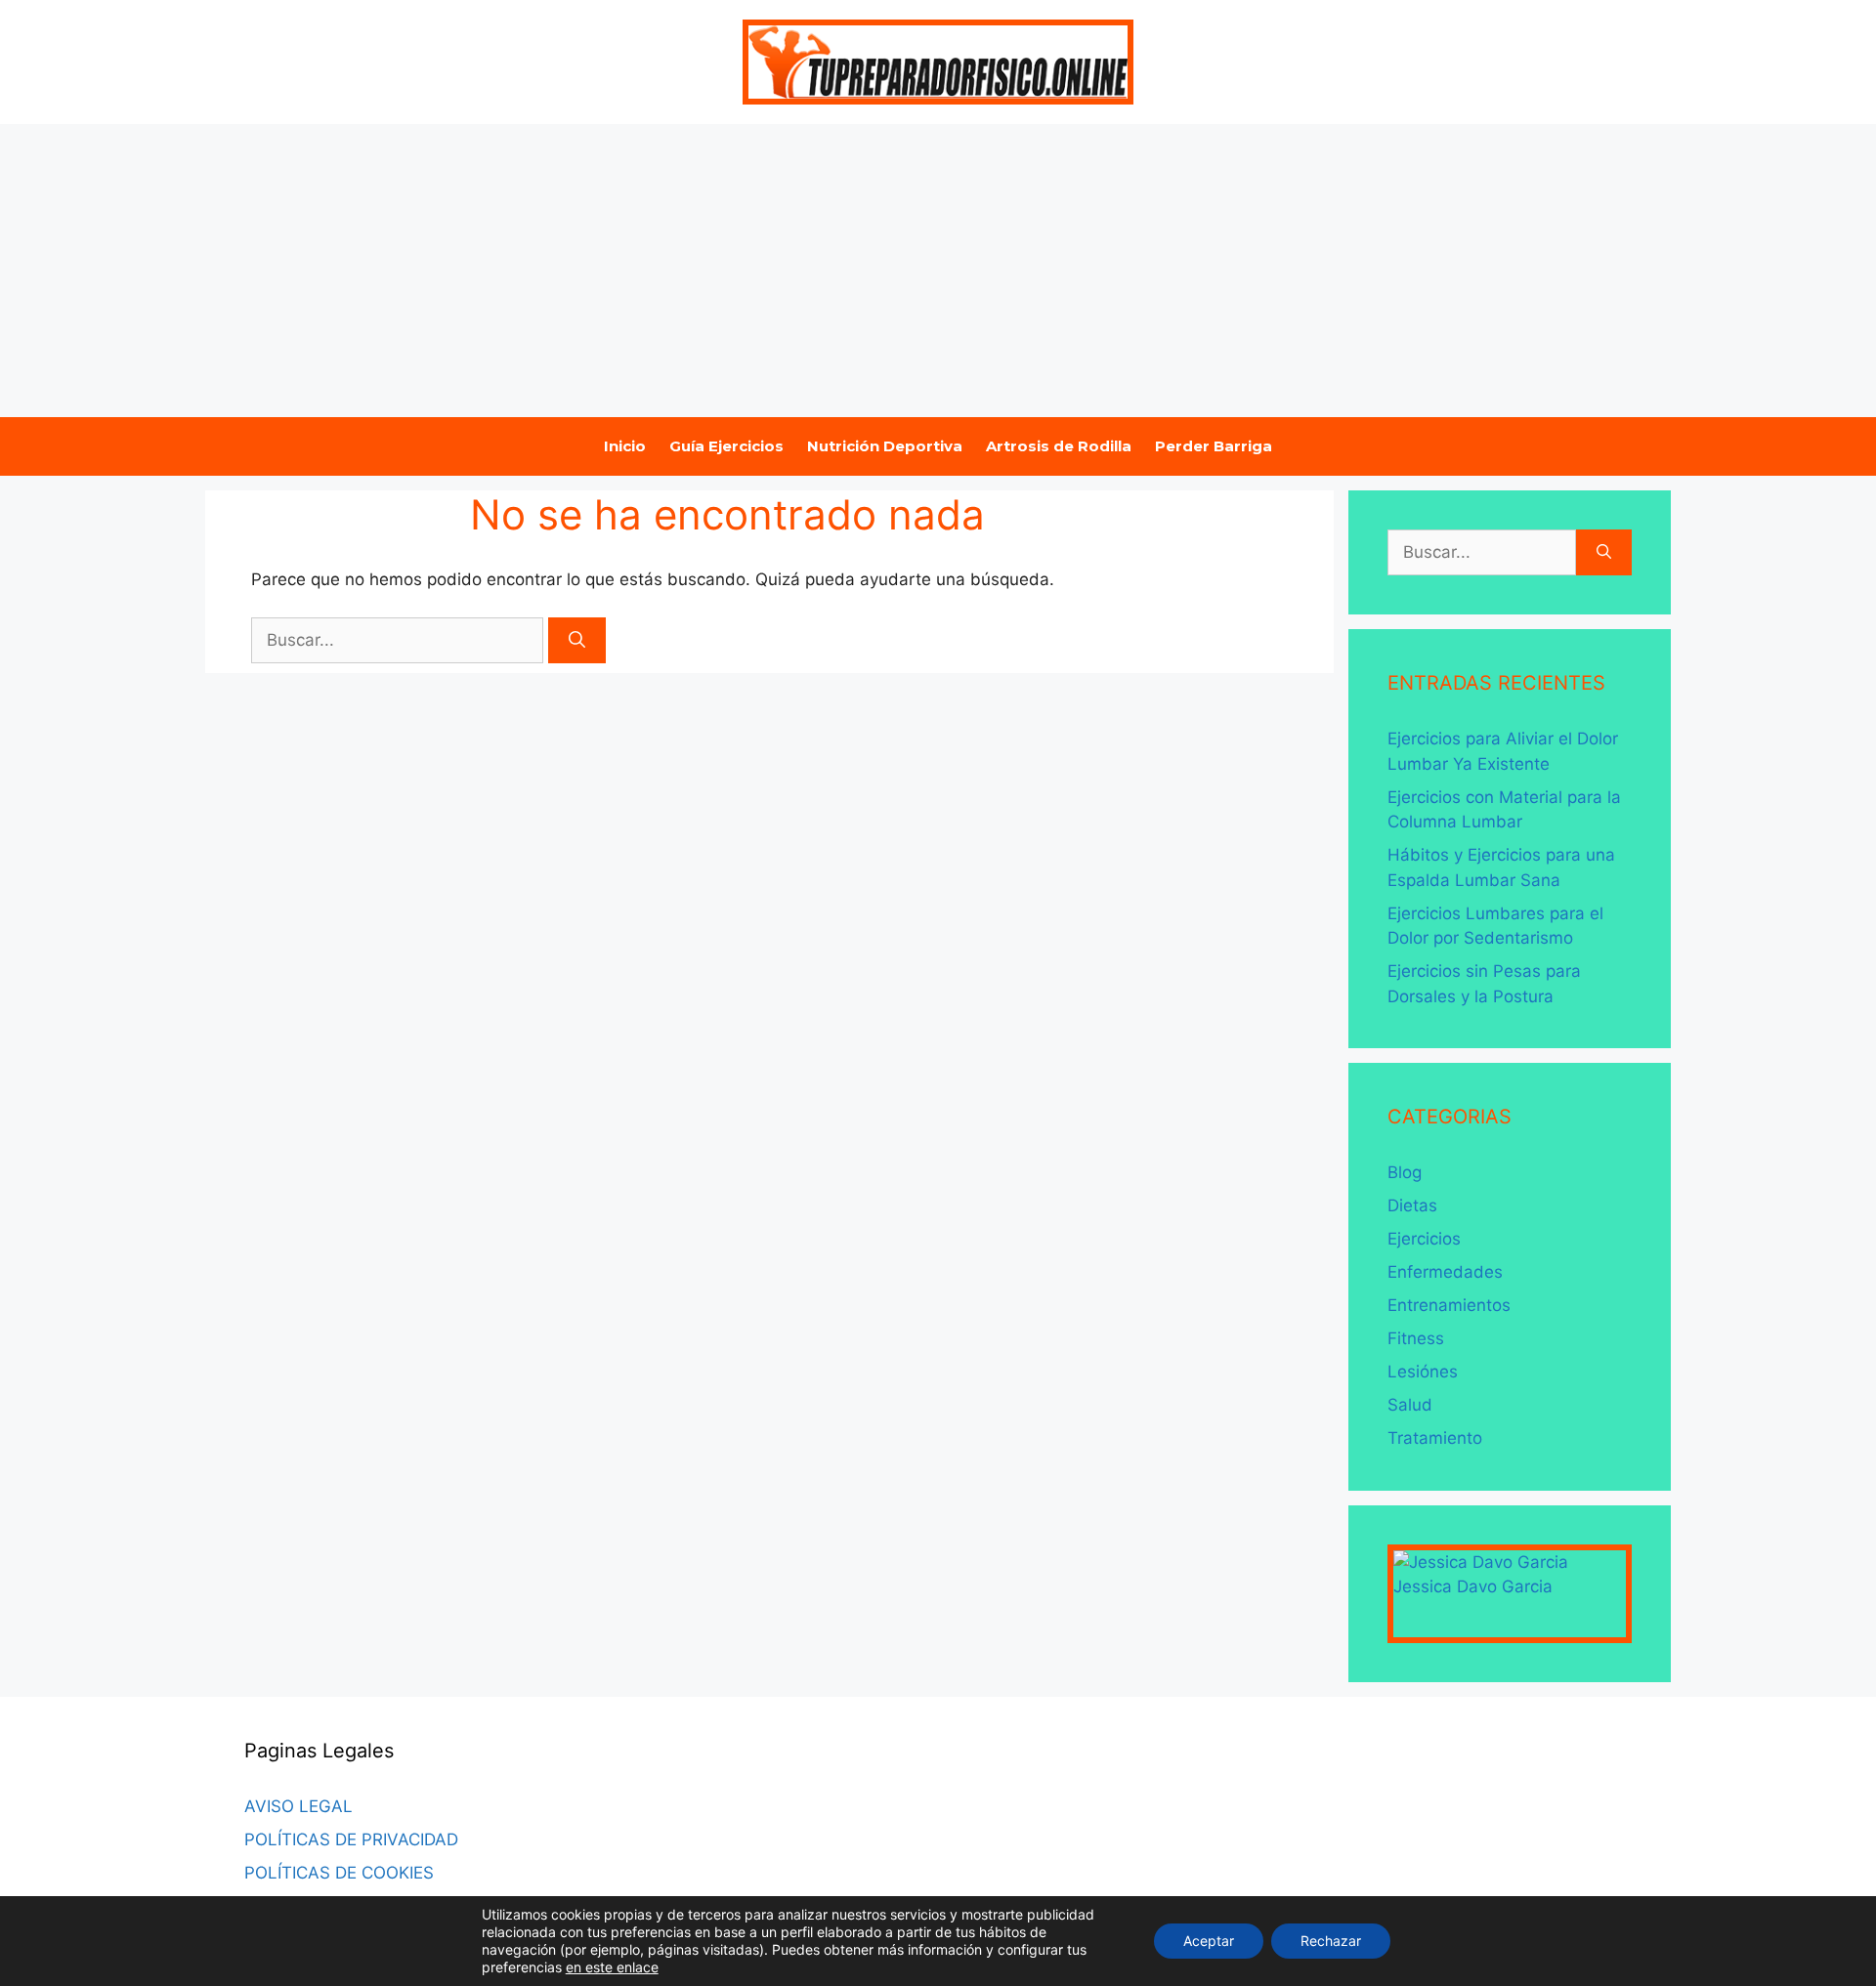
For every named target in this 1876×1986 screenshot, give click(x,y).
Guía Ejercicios (726, 446)
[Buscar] (577, 641)
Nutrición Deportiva (885, 446)
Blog (1405, 1172)
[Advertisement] (938, 271)
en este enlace (612, 1967)
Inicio (625, 446)
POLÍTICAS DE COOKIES (339, 1873)
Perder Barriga (1214, 446)
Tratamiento (1435, 1438)
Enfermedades (1445, 1272)
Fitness (1416, 1338)
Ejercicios (1424, 1239)
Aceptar (1209, 1941)
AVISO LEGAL (298, 1806)
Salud (1410, 1405)
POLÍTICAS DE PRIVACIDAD (351, 1839)
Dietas (1412, 1205)
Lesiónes (1423, 1372)
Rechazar (1331, 1941)
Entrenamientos (1449, 1305)
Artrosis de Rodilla (1059, 446)
